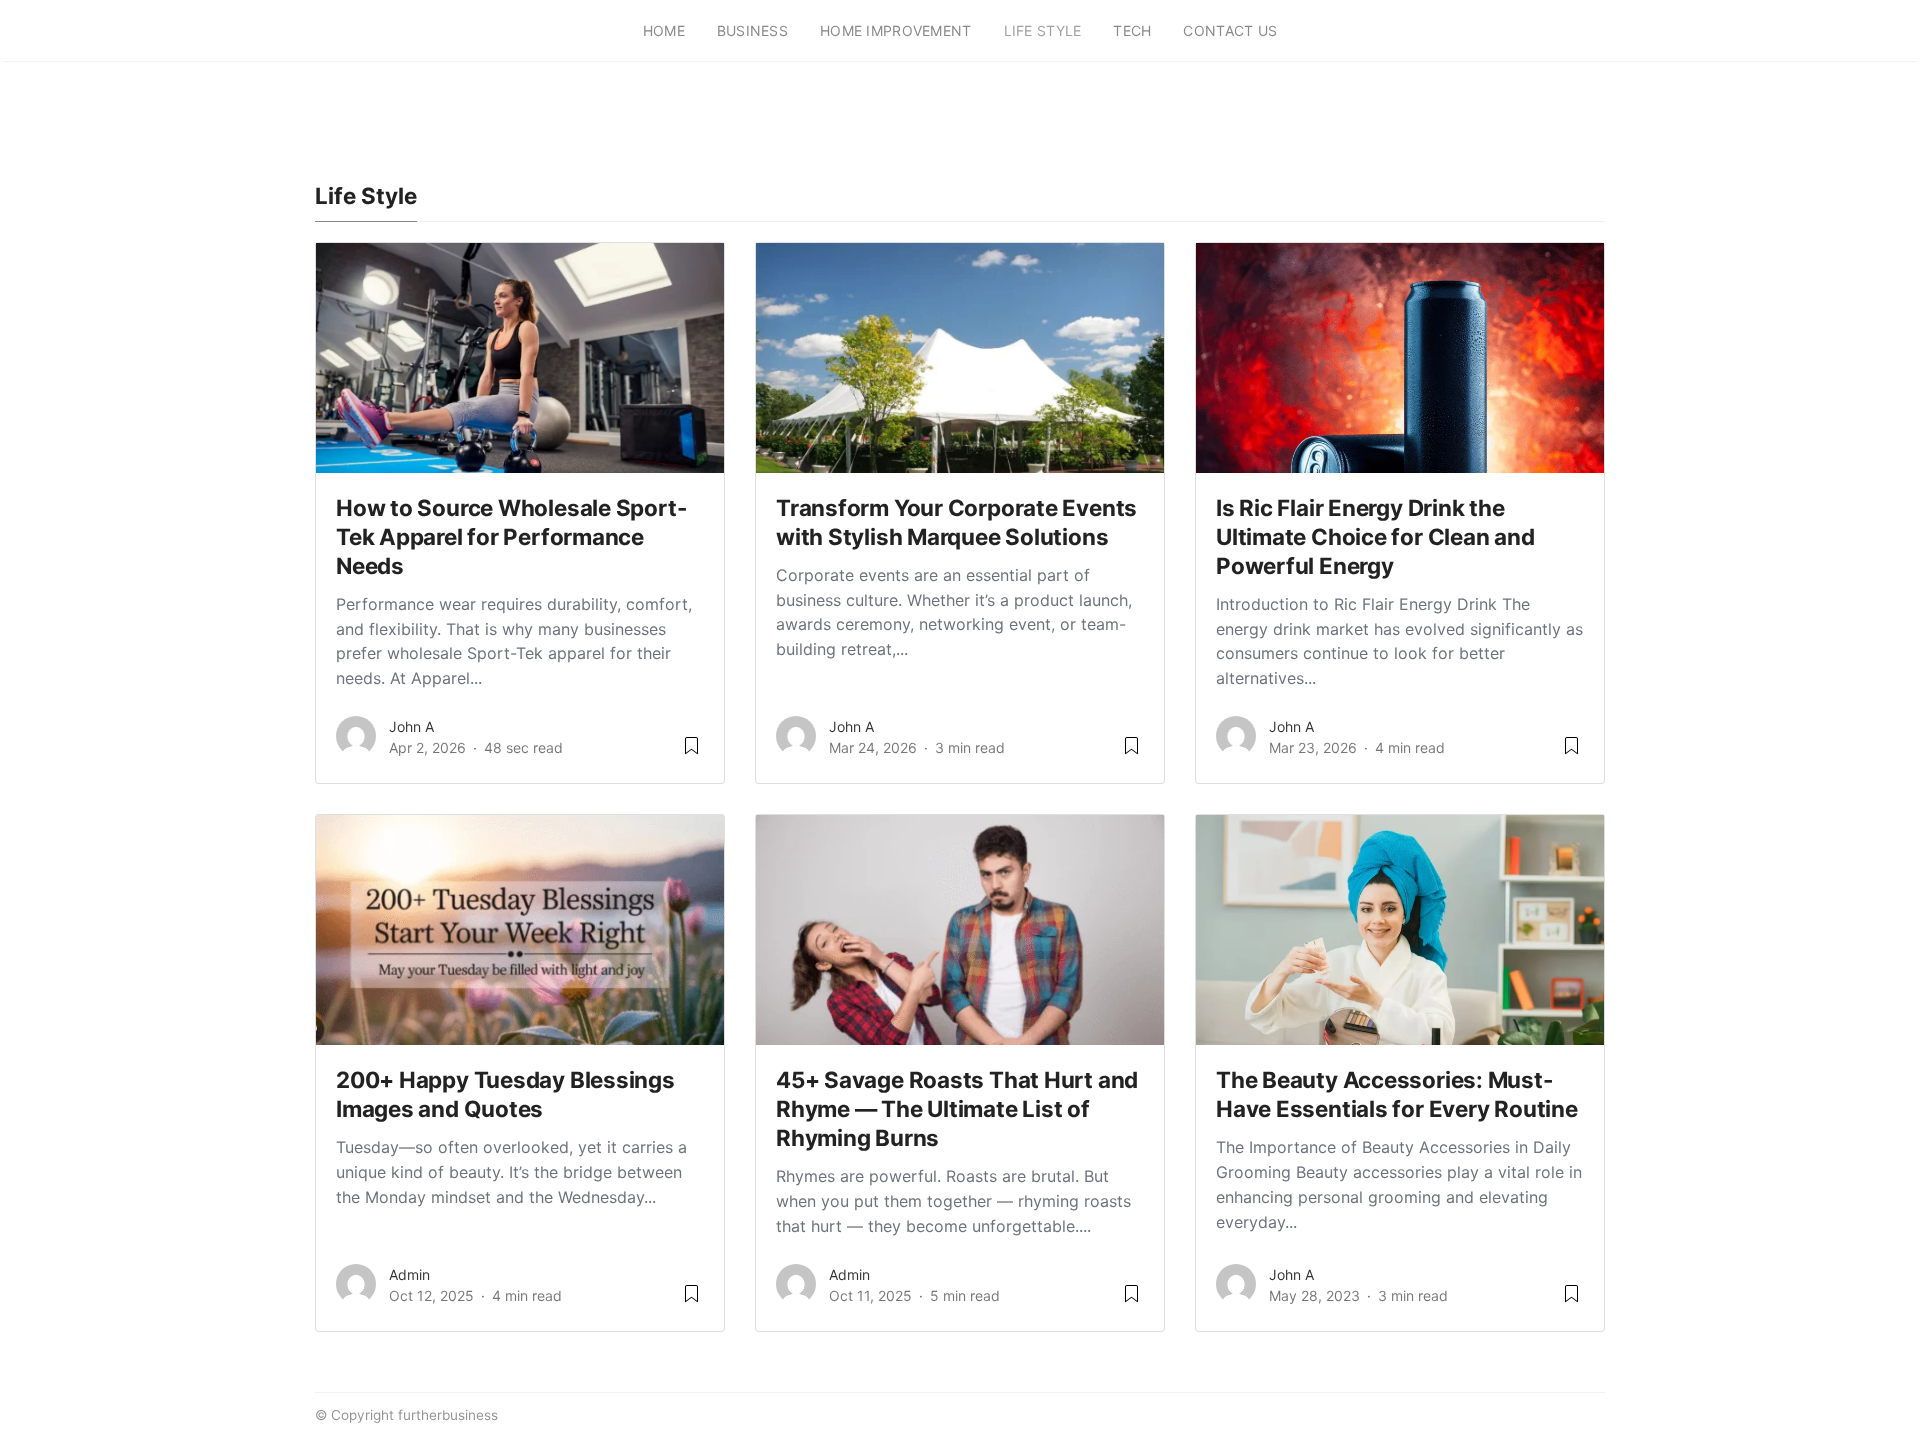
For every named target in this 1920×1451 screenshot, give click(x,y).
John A (411, 726)
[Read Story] (691, 752)
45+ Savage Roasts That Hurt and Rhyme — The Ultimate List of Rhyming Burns (957, 1108)
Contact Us (1230, 30)
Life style (1043, 30)
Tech (1132, 30)
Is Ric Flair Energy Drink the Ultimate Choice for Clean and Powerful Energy (1375, 536)
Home (664, 30)
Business (752, 30)
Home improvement (895, 30)
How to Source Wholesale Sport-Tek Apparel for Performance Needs (511, 536)
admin (409, 1274)
